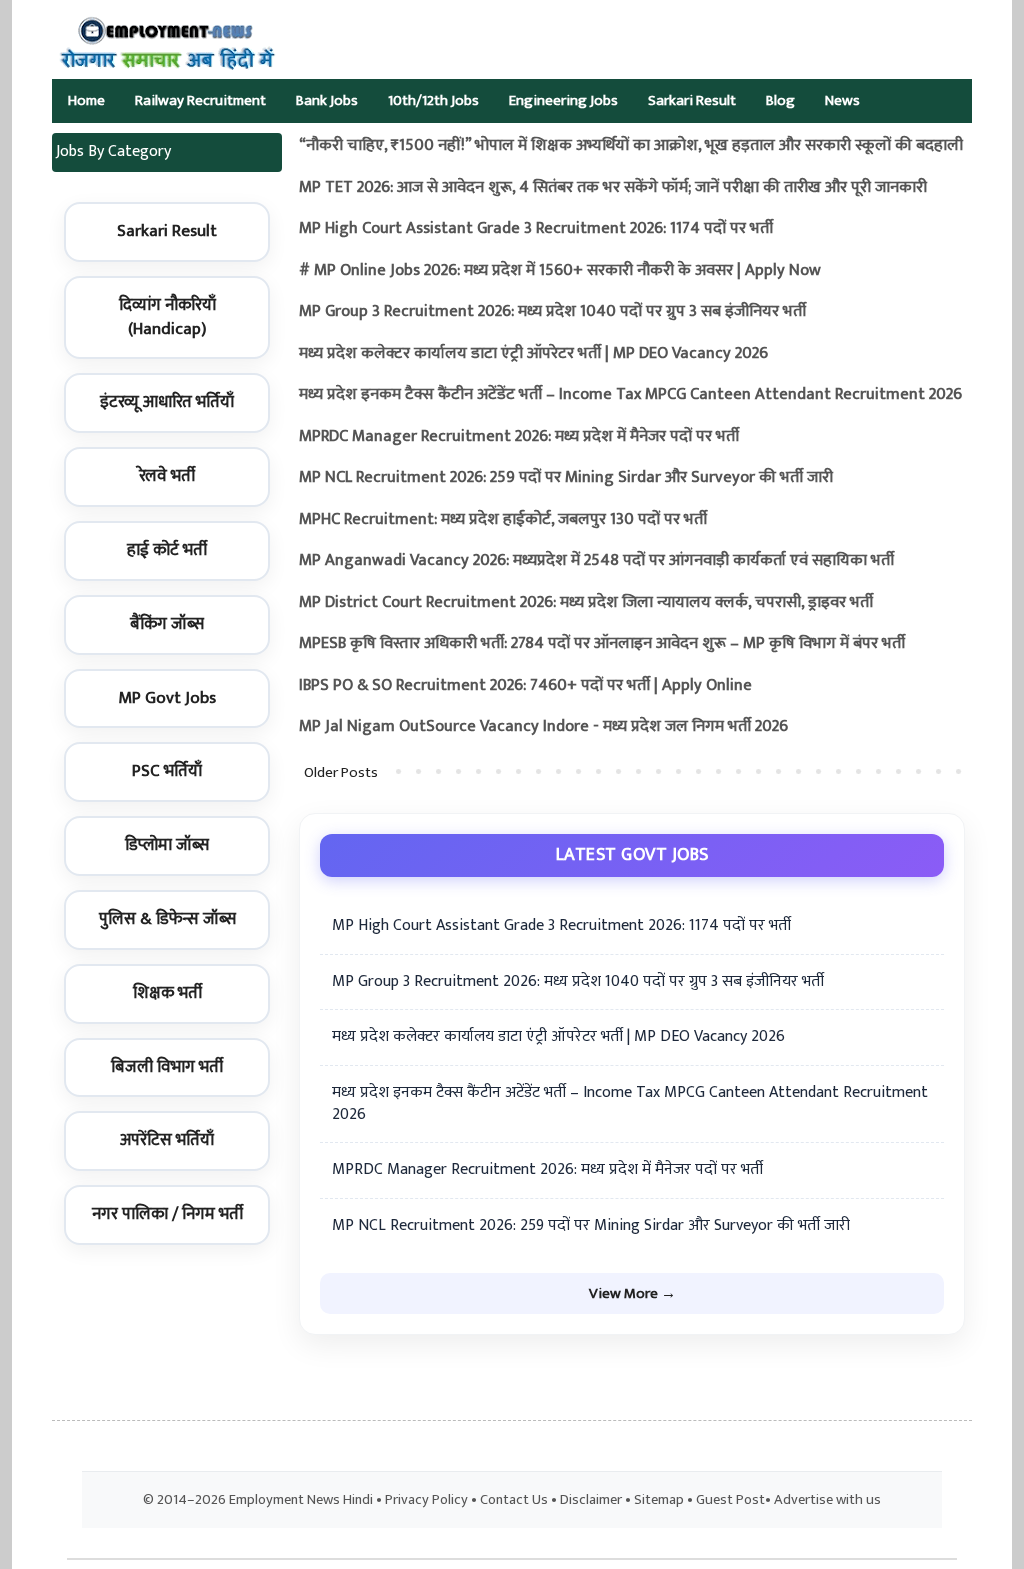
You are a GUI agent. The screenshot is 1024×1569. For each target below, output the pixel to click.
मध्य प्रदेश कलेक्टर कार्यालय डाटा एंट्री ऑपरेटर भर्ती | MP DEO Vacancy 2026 (533, 353)
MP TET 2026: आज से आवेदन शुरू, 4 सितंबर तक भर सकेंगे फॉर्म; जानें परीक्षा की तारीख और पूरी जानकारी (613, 187)
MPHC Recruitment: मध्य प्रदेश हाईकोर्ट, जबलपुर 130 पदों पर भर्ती (503, 519)
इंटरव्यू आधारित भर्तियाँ (167, 402)
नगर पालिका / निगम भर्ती (167, 1214)
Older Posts (341, 772)
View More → (632, 1293)
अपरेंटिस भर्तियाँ (167, 1140)
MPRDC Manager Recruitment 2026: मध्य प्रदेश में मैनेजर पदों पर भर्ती (519, 436)
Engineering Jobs (563, 100)
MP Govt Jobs (167, 698)
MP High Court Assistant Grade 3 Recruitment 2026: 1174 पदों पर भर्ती (536, 228)
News (842, 100)
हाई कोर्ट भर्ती (167, 550)
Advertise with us (827, 1500)
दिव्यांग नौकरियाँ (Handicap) (167, 317)
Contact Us (514, 1500)
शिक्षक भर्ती (167, 993)
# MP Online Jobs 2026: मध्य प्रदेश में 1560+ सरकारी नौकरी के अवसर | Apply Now (560, 270)
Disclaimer (591, 1500)
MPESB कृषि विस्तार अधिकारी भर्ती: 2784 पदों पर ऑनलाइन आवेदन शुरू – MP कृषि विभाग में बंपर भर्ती (602, 643)
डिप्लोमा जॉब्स (167, 845)
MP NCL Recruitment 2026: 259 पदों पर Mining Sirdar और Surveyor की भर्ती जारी (566, 477)
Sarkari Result (692, 100)
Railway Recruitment (200, 100)
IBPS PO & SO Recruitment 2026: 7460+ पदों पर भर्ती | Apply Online (525, 685)
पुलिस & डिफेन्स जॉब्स (167, 919)
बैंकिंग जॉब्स (167, 624)
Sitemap (659, 1500)
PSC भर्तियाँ (167, 771)
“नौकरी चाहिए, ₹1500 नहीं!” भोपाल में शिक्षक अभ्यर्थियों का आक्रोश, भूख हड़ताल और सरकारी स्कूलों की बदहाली (631, 145)
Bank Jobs (327, 100)
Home (86, 100)
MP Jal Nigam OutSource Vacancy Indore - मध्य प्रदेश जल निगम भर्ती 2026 (543, 726)
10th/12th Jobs (433, 100)
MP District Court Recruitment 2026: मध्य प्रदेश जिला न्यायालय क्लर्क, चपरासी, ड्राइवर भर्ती (586, 602)
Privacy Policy (426, 1500)
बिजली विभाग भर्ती (167, 1067)
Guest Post (730, 1500)
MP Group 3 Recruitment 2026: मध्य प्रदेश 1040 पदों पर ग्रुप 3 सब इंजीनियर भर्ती (552, 311)
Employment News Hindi (301, 1500)
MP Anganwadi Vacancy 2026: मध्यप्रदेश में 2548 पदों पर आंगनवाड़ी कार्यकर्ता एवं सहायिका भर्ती (596, 560)
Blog (780, 100)
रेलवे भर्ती (167, 476)
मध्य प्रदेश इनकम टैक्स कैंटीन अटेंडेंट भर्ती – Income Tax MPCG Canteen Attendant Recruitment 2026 (630, 394)
